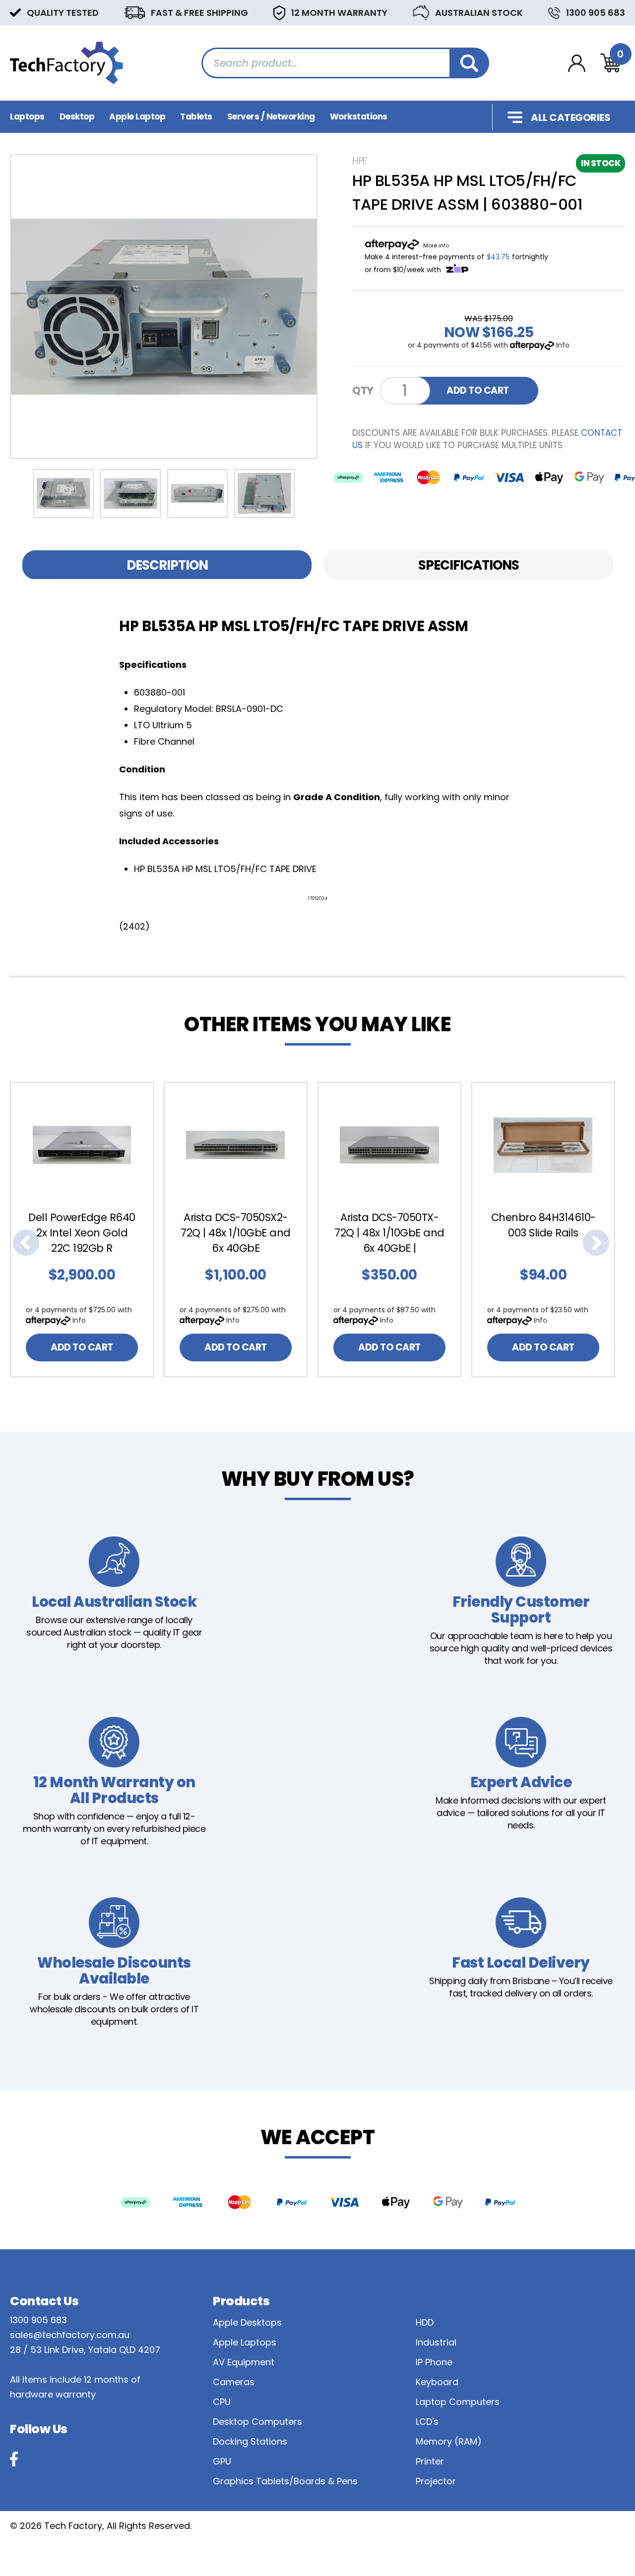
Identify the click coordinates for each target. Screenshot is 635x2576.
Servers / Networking (271, 117)
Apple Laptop (137, 117)
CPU (222, 2402)
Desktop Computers (257, 2422)
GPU (222, 2461)
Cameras (234, 2382)
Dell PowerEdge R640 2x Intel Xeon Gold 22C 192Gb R (82, 1233)
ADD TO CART (478, 390)
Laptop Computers (458, 2402)
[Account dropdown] (577, 63)
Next (596, 1243)
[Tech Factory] (66, 62)
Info (563, 345)
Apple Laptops (245, 2342)
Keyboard (437, 2382)
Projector (436, 2481)
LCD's (427, 2422)
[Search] (469, 63)
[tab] (167, 565)
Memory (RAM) (449, 2441)
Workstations (359, 117)
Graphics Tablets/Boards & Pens (285, 2481)
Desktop (77, 117)
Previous (26, 1243)
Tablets (196, 117)
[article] (87, 1229)
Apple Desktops (247, 2322)
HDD (425, 2322)
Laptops (27, 117)
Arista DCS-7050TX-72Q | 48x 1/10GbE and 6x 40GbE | (389, 1233)
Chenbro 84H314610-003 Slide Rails (543, 1225)
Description (167, 565)
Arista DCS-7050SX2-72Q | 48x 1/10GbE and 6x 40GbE (236, 1233)
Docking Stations (250, 2441)
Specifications (469, 565)
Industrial (436, 2342)
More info (436, 245)
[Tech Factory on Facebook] (14, 2459)
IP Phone (434, 2362)
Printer (430, 2461)
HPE (360, 161)
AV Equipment (244, 2362)
